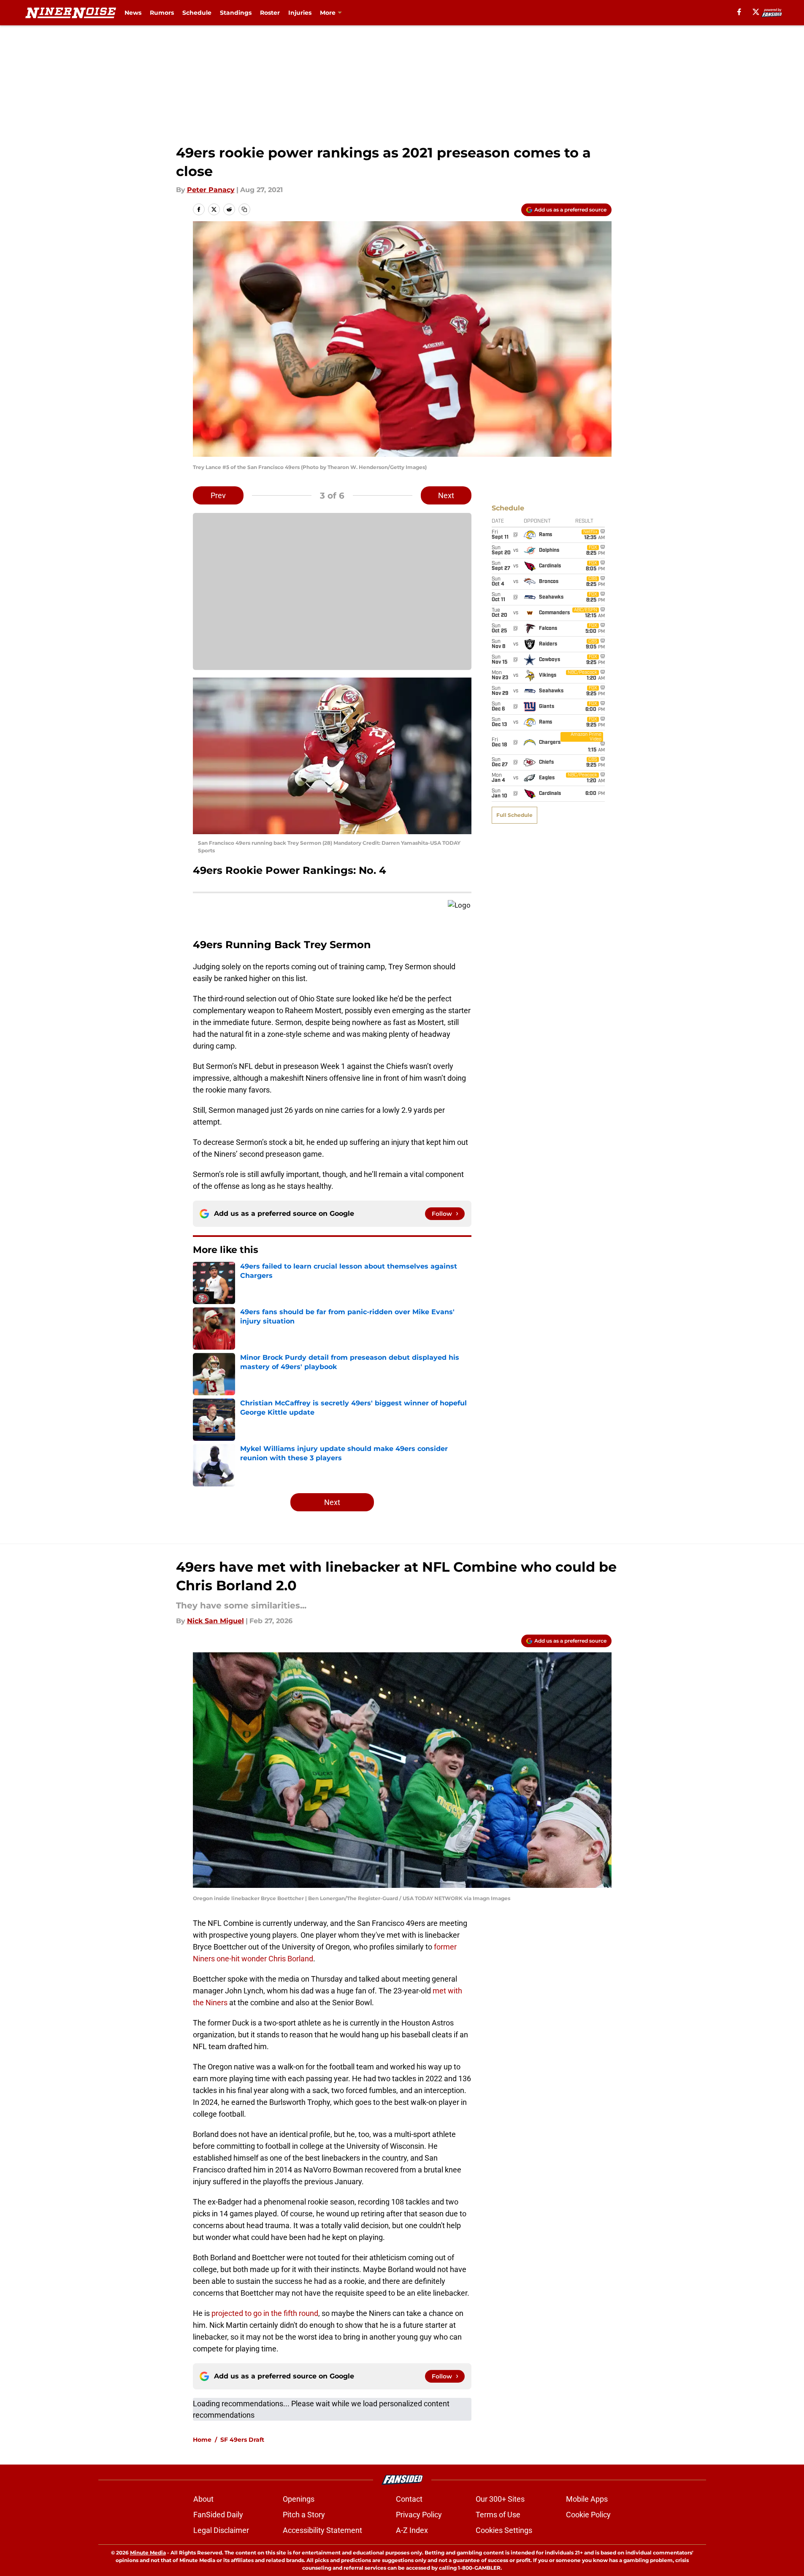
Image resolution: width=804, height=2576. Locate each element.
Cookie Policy (588, 2515)
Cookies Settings (504, 2530)
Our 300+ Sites (500, 2499)
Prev (218, 495)
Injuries (300, 13)
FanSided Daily (218, 2515)
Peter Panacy (211, 190)
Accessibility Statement (322, 2530)
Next (446, 495)
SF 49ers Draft (242, 2440)
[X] (756, 12)
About (203, 2499)
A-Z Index (412, 2530)
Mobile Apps (587, 2499)
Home (202, 2440)
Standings (236, 13)
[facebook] (739, 12)
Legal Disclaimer (221, 2530)
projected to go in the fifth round (265, 2313)
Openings (299, 2499)
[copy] (244, 209)
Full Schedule (514, 815)
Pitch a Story (304, 2515)
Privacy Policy (419, 2515)
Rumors (162, 13)
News (133, 13)
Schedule (197, 13)
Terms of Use (498, 2515)
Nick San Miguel (215, 1621)
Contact (409, 2499)
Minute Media (148, 2553)
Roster (270, 13)
